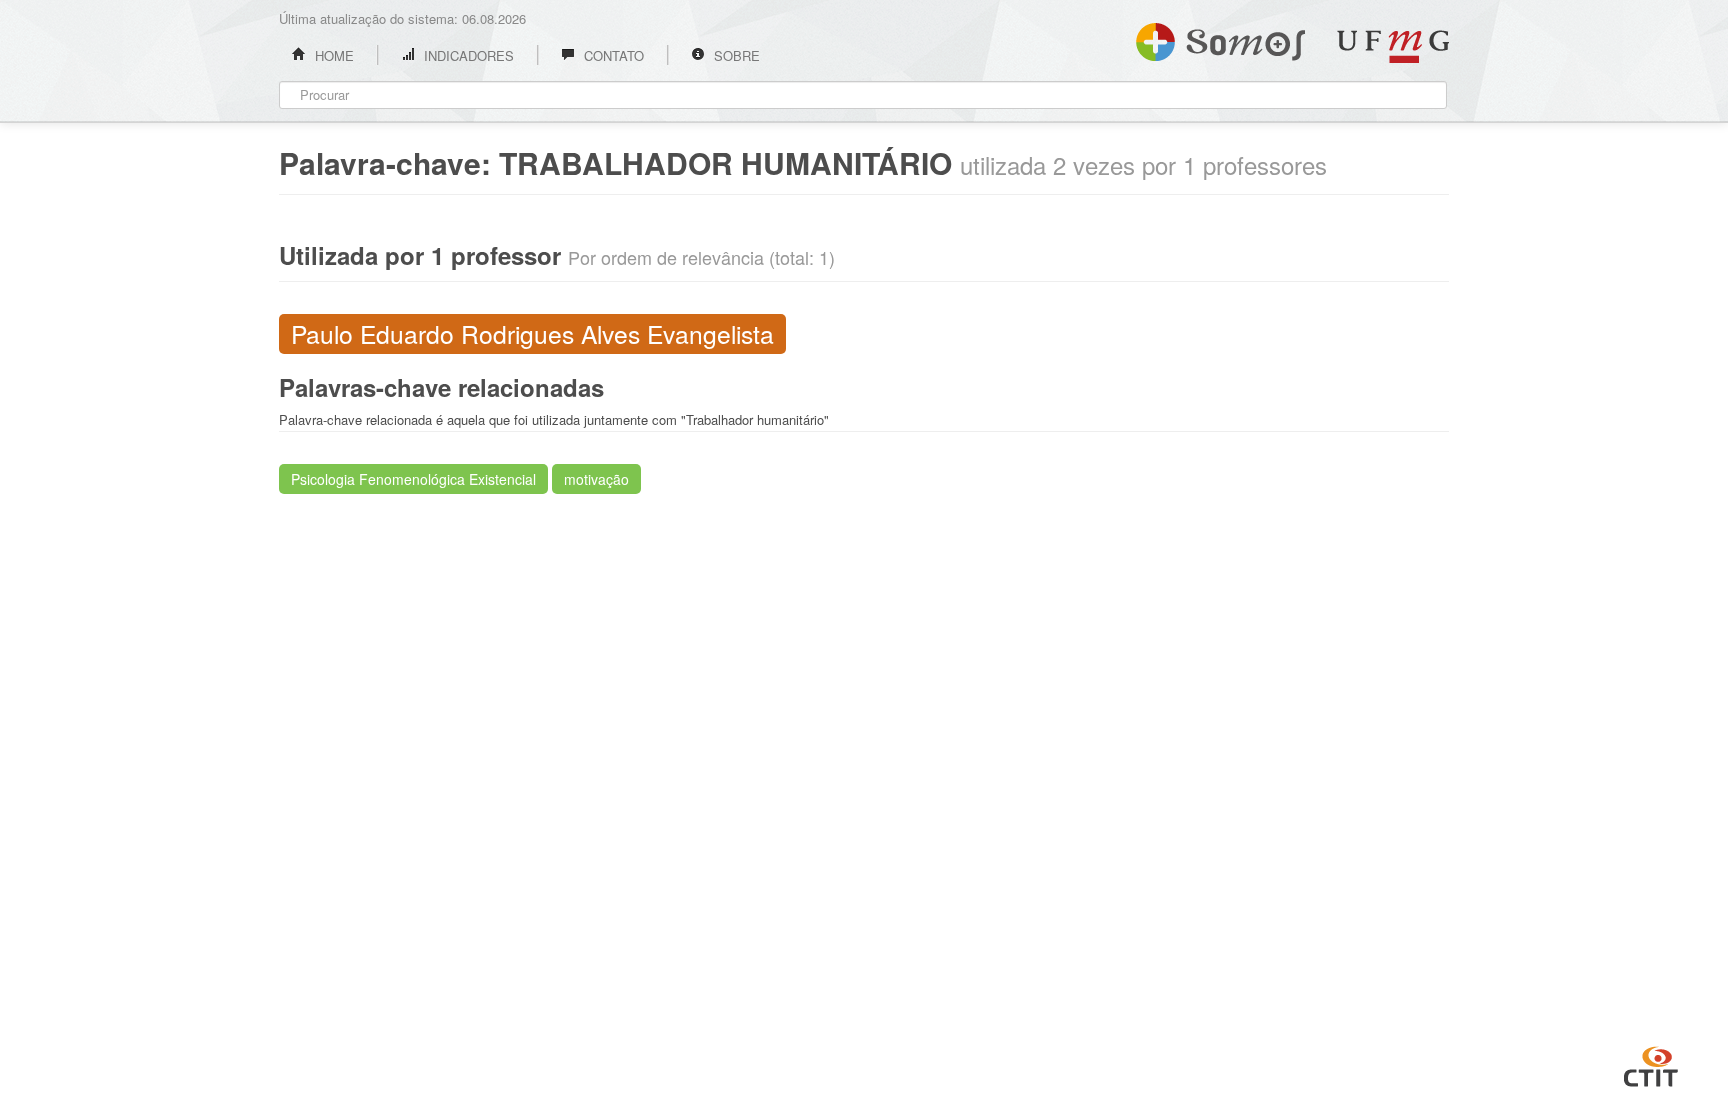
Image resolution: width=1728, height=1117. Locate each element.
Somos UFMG (1220, 38)
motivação (596, 479)
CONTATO (612, 55)
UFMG (1393, 46)
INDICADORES (467, 55)
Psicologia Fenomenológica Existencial (413, 479)
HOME (332, 55)
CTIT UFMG (1651, 1064)
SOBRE (735, 55)
